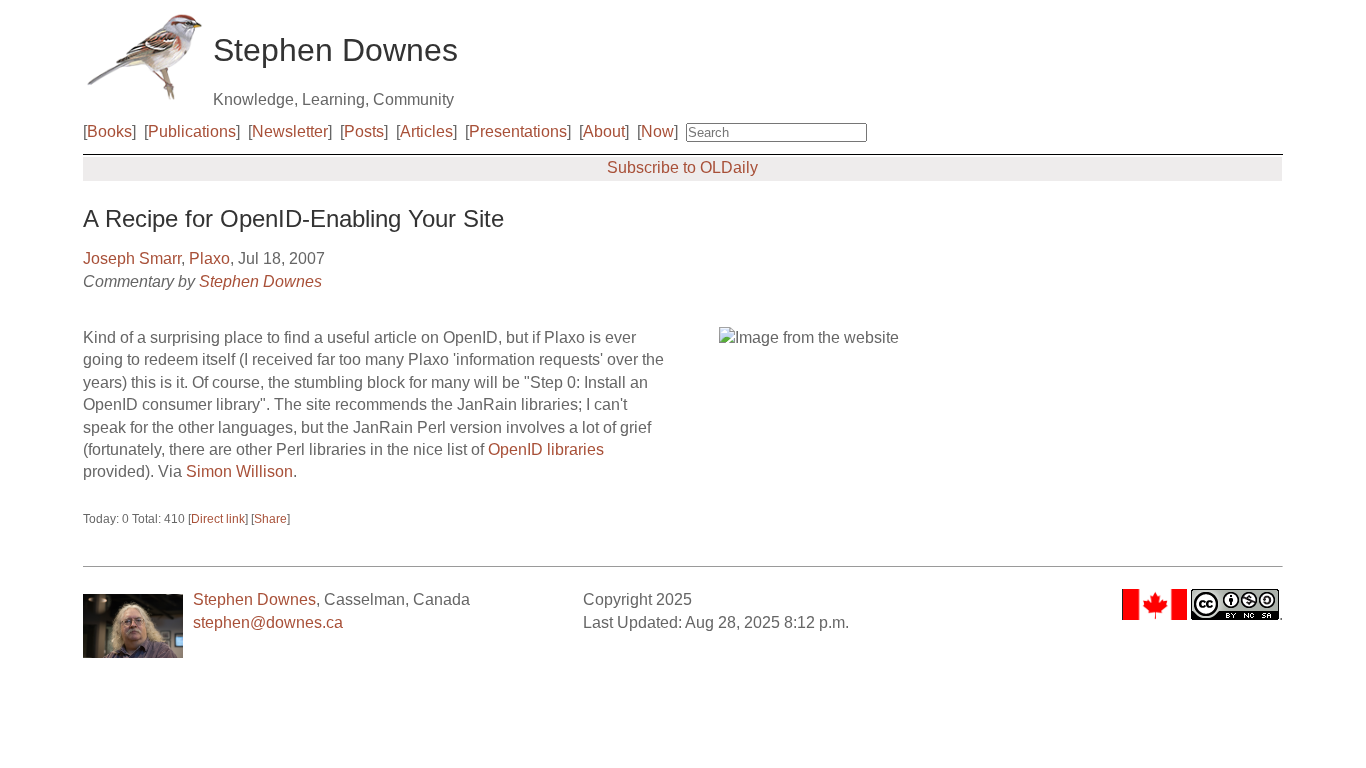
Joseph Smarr (132, 258)
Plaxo (209, 258)
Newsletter (290, 131)
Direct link (218, 519)
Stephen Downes (260, 281)
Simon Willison (239, 471)
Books (109, 131)
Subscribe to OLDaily (682, 167)
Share (270, 519)
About (604, 131)
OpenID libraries (546, 449)
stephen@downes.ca (268, 622)
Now (657, 131)
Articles (426, 131)
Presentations (518, 131)
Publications (192, 131)
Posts (364, 131)
